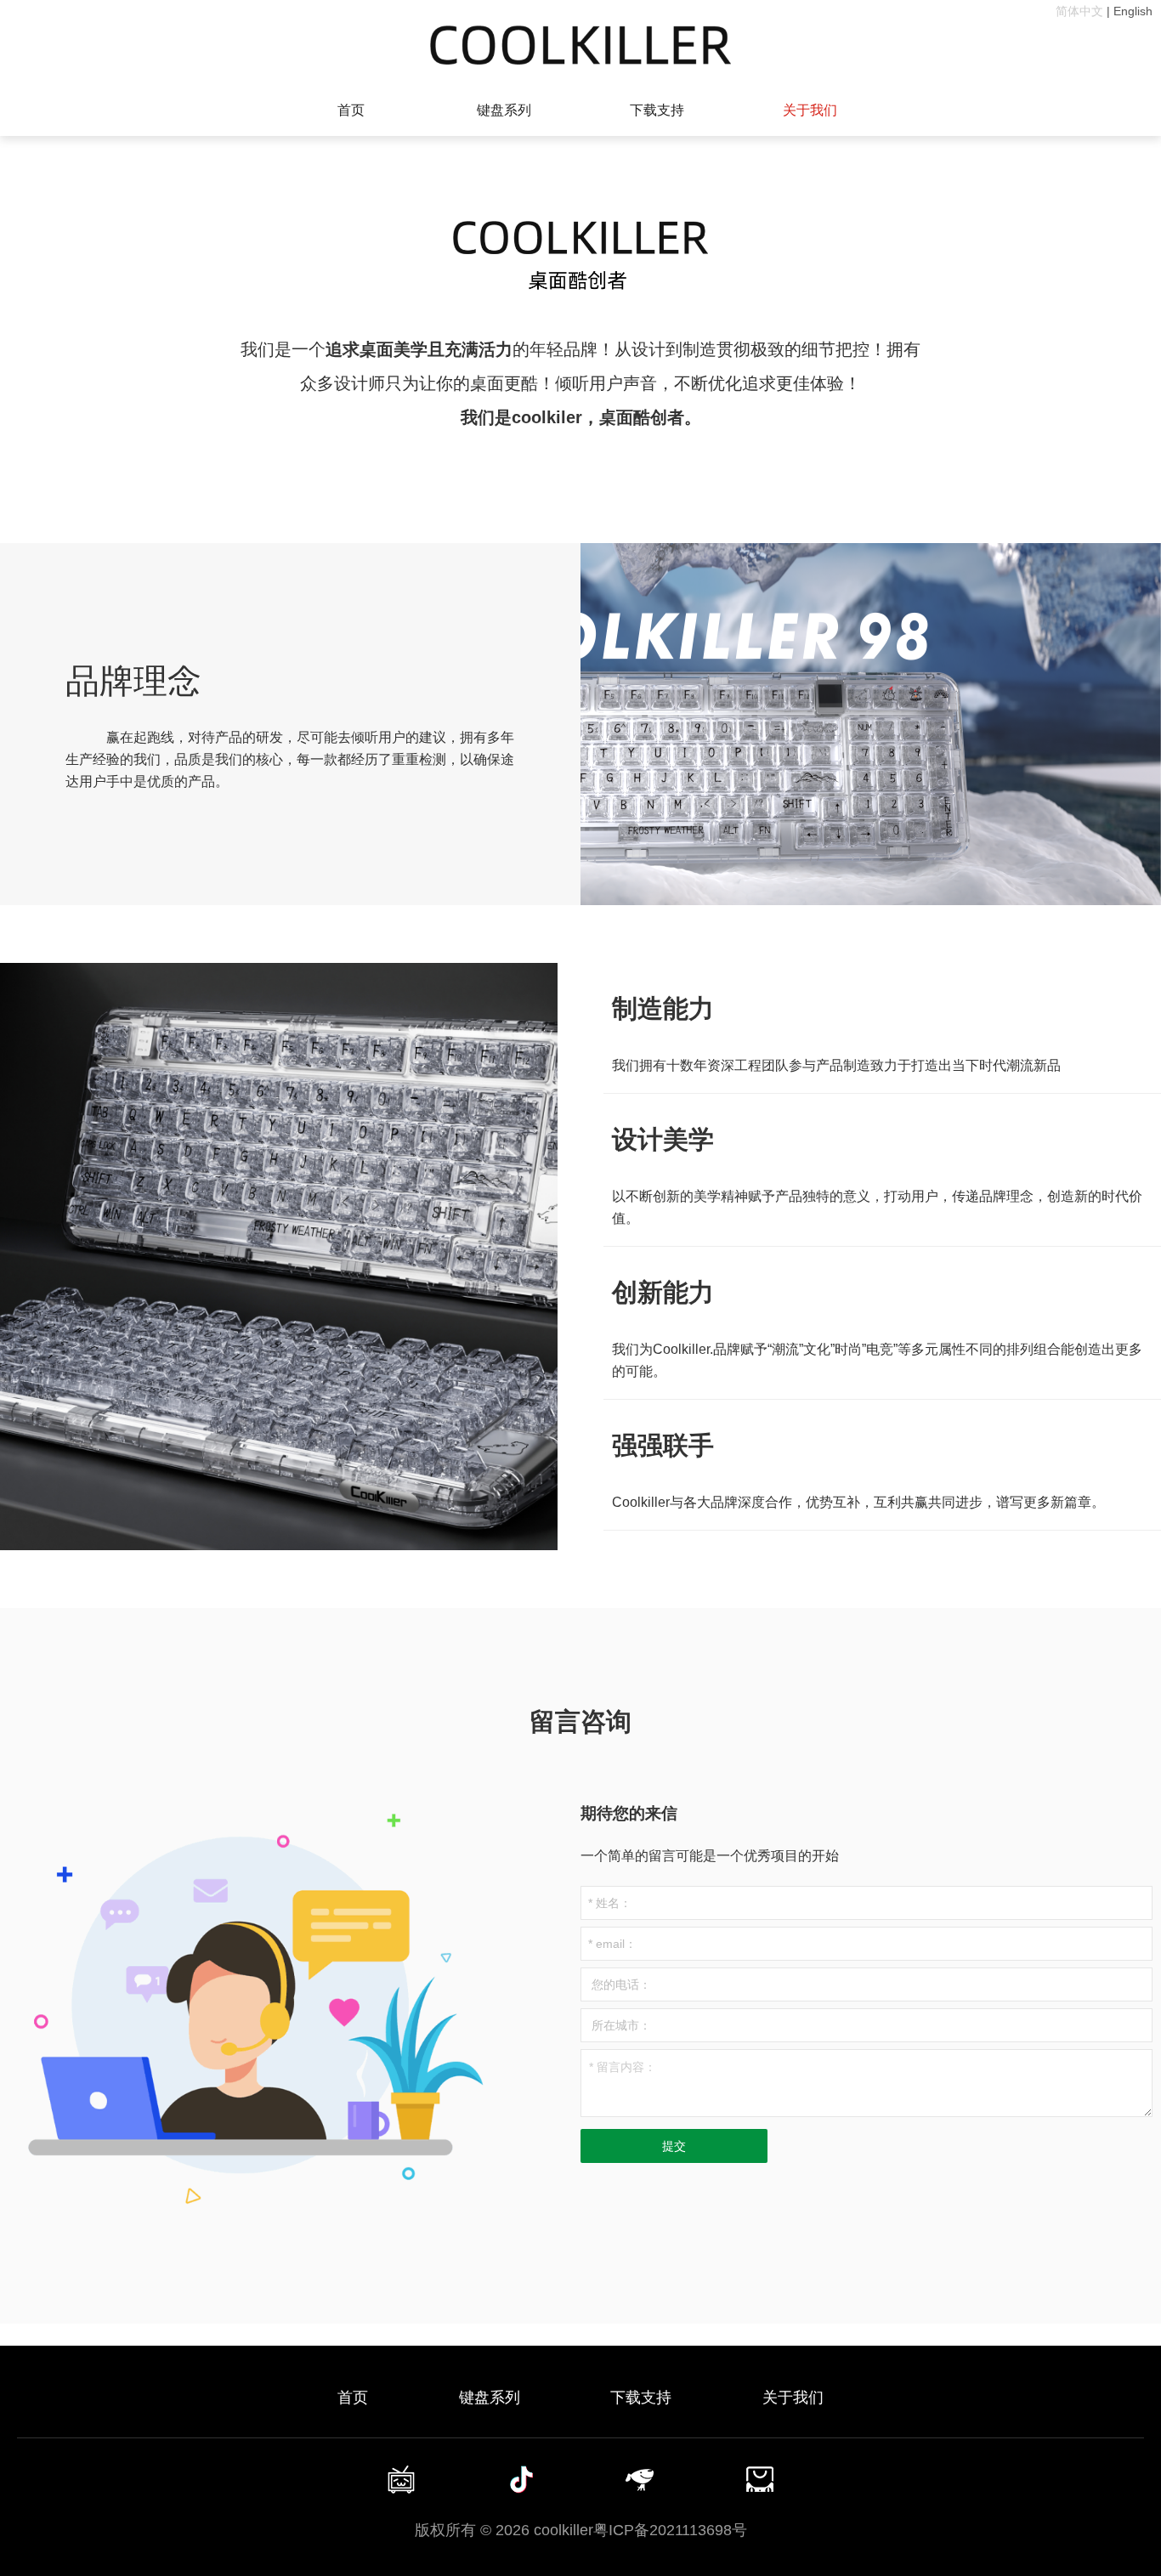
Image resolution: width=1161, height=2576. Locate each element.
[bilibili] (401, 2479)
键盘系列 (504, 110)
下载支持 (657, 110)
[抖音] (521, 2479)
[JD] (641, 2479)
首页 (351, 110)
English (1133, 11)
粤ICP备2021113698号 (670, 2530)
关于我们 (810, 110)
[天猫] (760, 2479)
